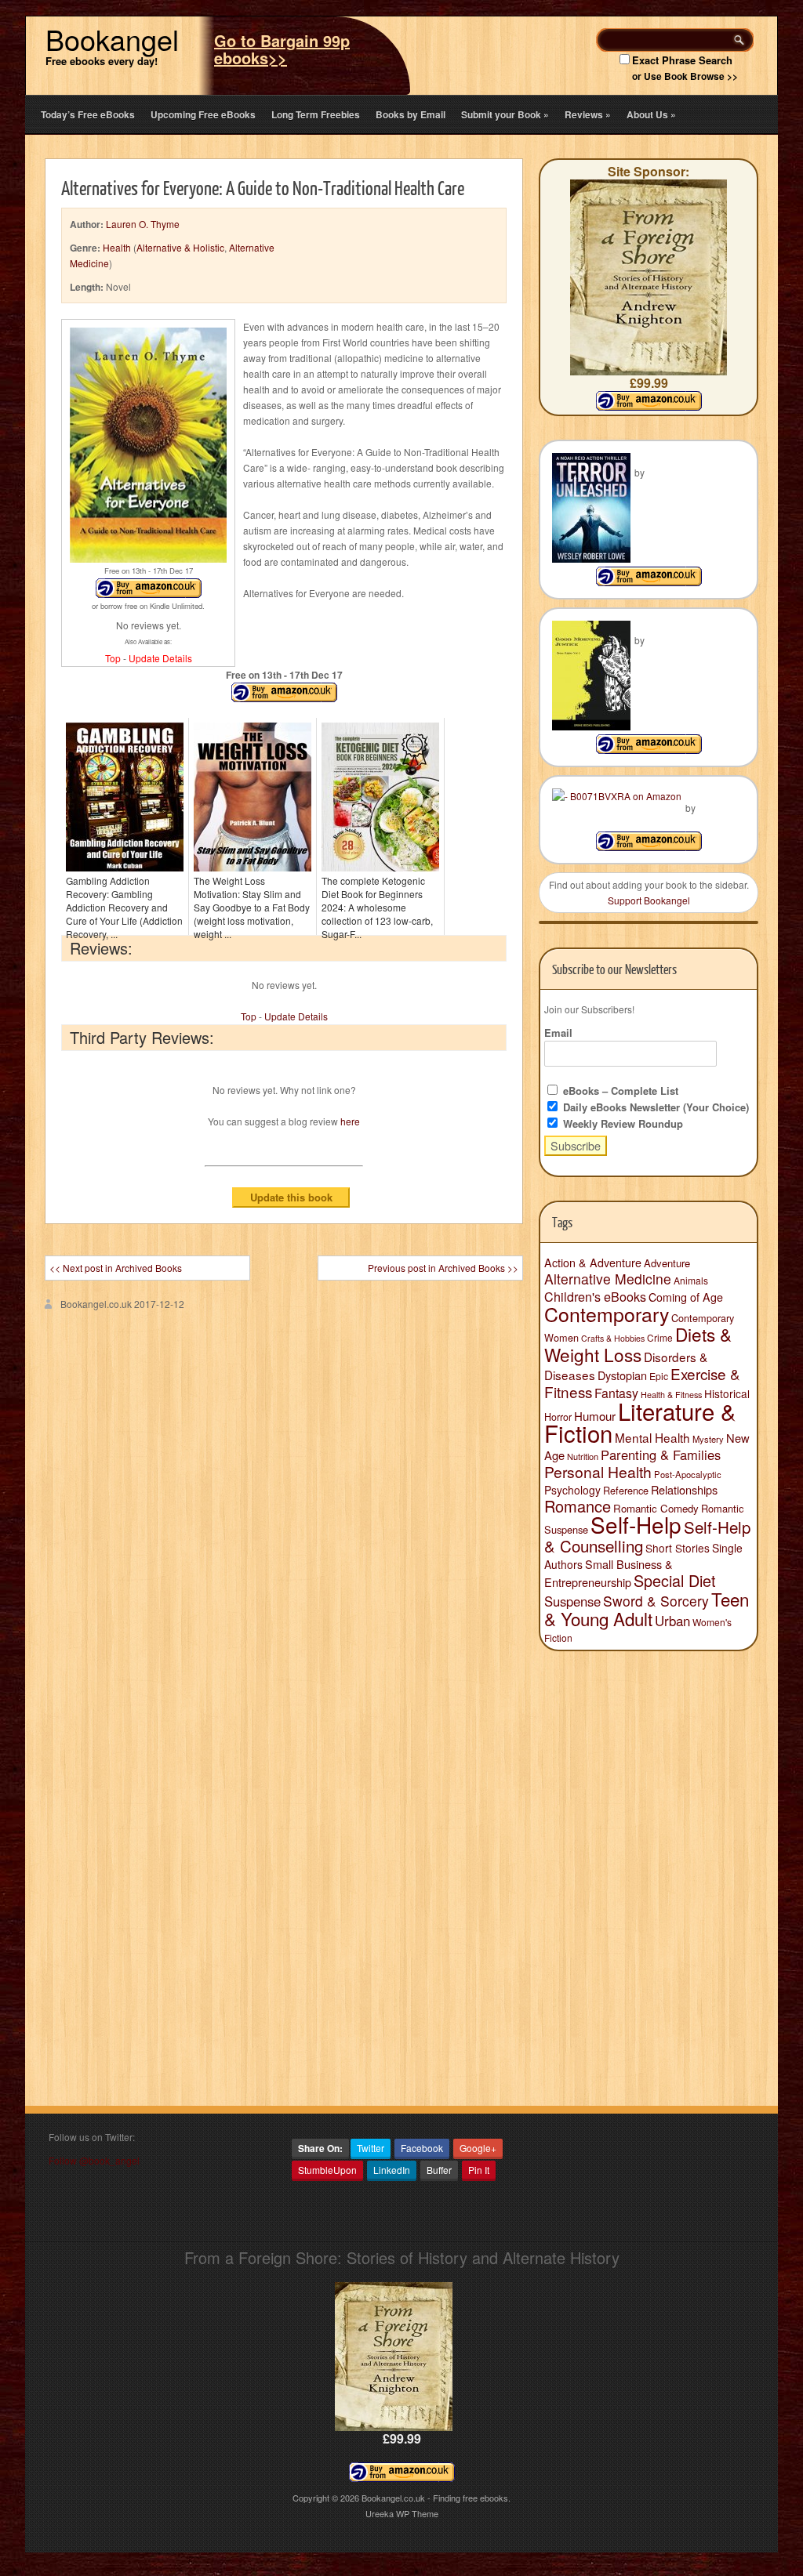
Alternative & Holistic (180, 247)
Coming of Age (686, 1297)
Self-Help (636, 1524)
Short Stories (678, 1548)
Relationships (684, 1489)
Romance (578, 1506)
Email (558, 1033)
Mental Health (652, 1437)
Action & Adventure (593, 1263)
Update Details (160, 658)
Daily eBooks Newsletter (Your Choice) (654, 1107)
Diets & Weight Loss (638, 1344)
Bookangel (112, 39)
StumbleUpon (327, 2170)
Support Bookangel (649, 900)
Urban (672, 1621)
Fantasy (616, 1393)
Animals (691, 1280)
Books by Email (411, 114)
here (350, 1121)
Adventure (667, 1263)
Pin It (479, 2170)
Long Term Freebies (316, 114)
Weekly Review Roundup (621, 1123)
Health (117, 247)
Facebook (422, 2148)
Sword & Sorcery (656, 1601)
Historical (727, 1393)
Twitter (371, 2148)
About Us (651, 114)
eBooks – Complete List (619, 1091)
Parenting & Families (661, 1455)
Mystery (708, 1439)
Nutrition (583, 1456)
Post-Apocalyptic (688, 1474)
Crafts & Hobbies (613, 1338)
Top (113, 658)
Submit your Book (505, 114)
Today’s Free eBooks (88, 114)
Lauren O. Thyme (143, 224)
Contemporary (607, 1313)
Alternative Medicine (608, 1279)
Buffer (439, 2170)
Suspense (572, 1601)
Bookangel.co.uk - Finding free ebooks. (436, 2498)
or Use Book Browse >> (685, 76)
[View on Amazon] (649, 582)
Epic (659, 1376)
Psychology (572, 1490)
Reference (626, 1490)
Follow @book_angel (94, 2160)
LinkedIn (392, 2170)
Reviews (588, 114)
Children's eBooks (595, 1296)
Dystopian (622, 1375)
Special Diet (675, 1580)
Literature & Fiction (640, 1422)
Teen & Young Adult (647, 1609)
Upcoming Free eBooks (203, 114)
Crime (660, 1337)
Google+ (478, 2148)
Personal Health (598, 1472)
